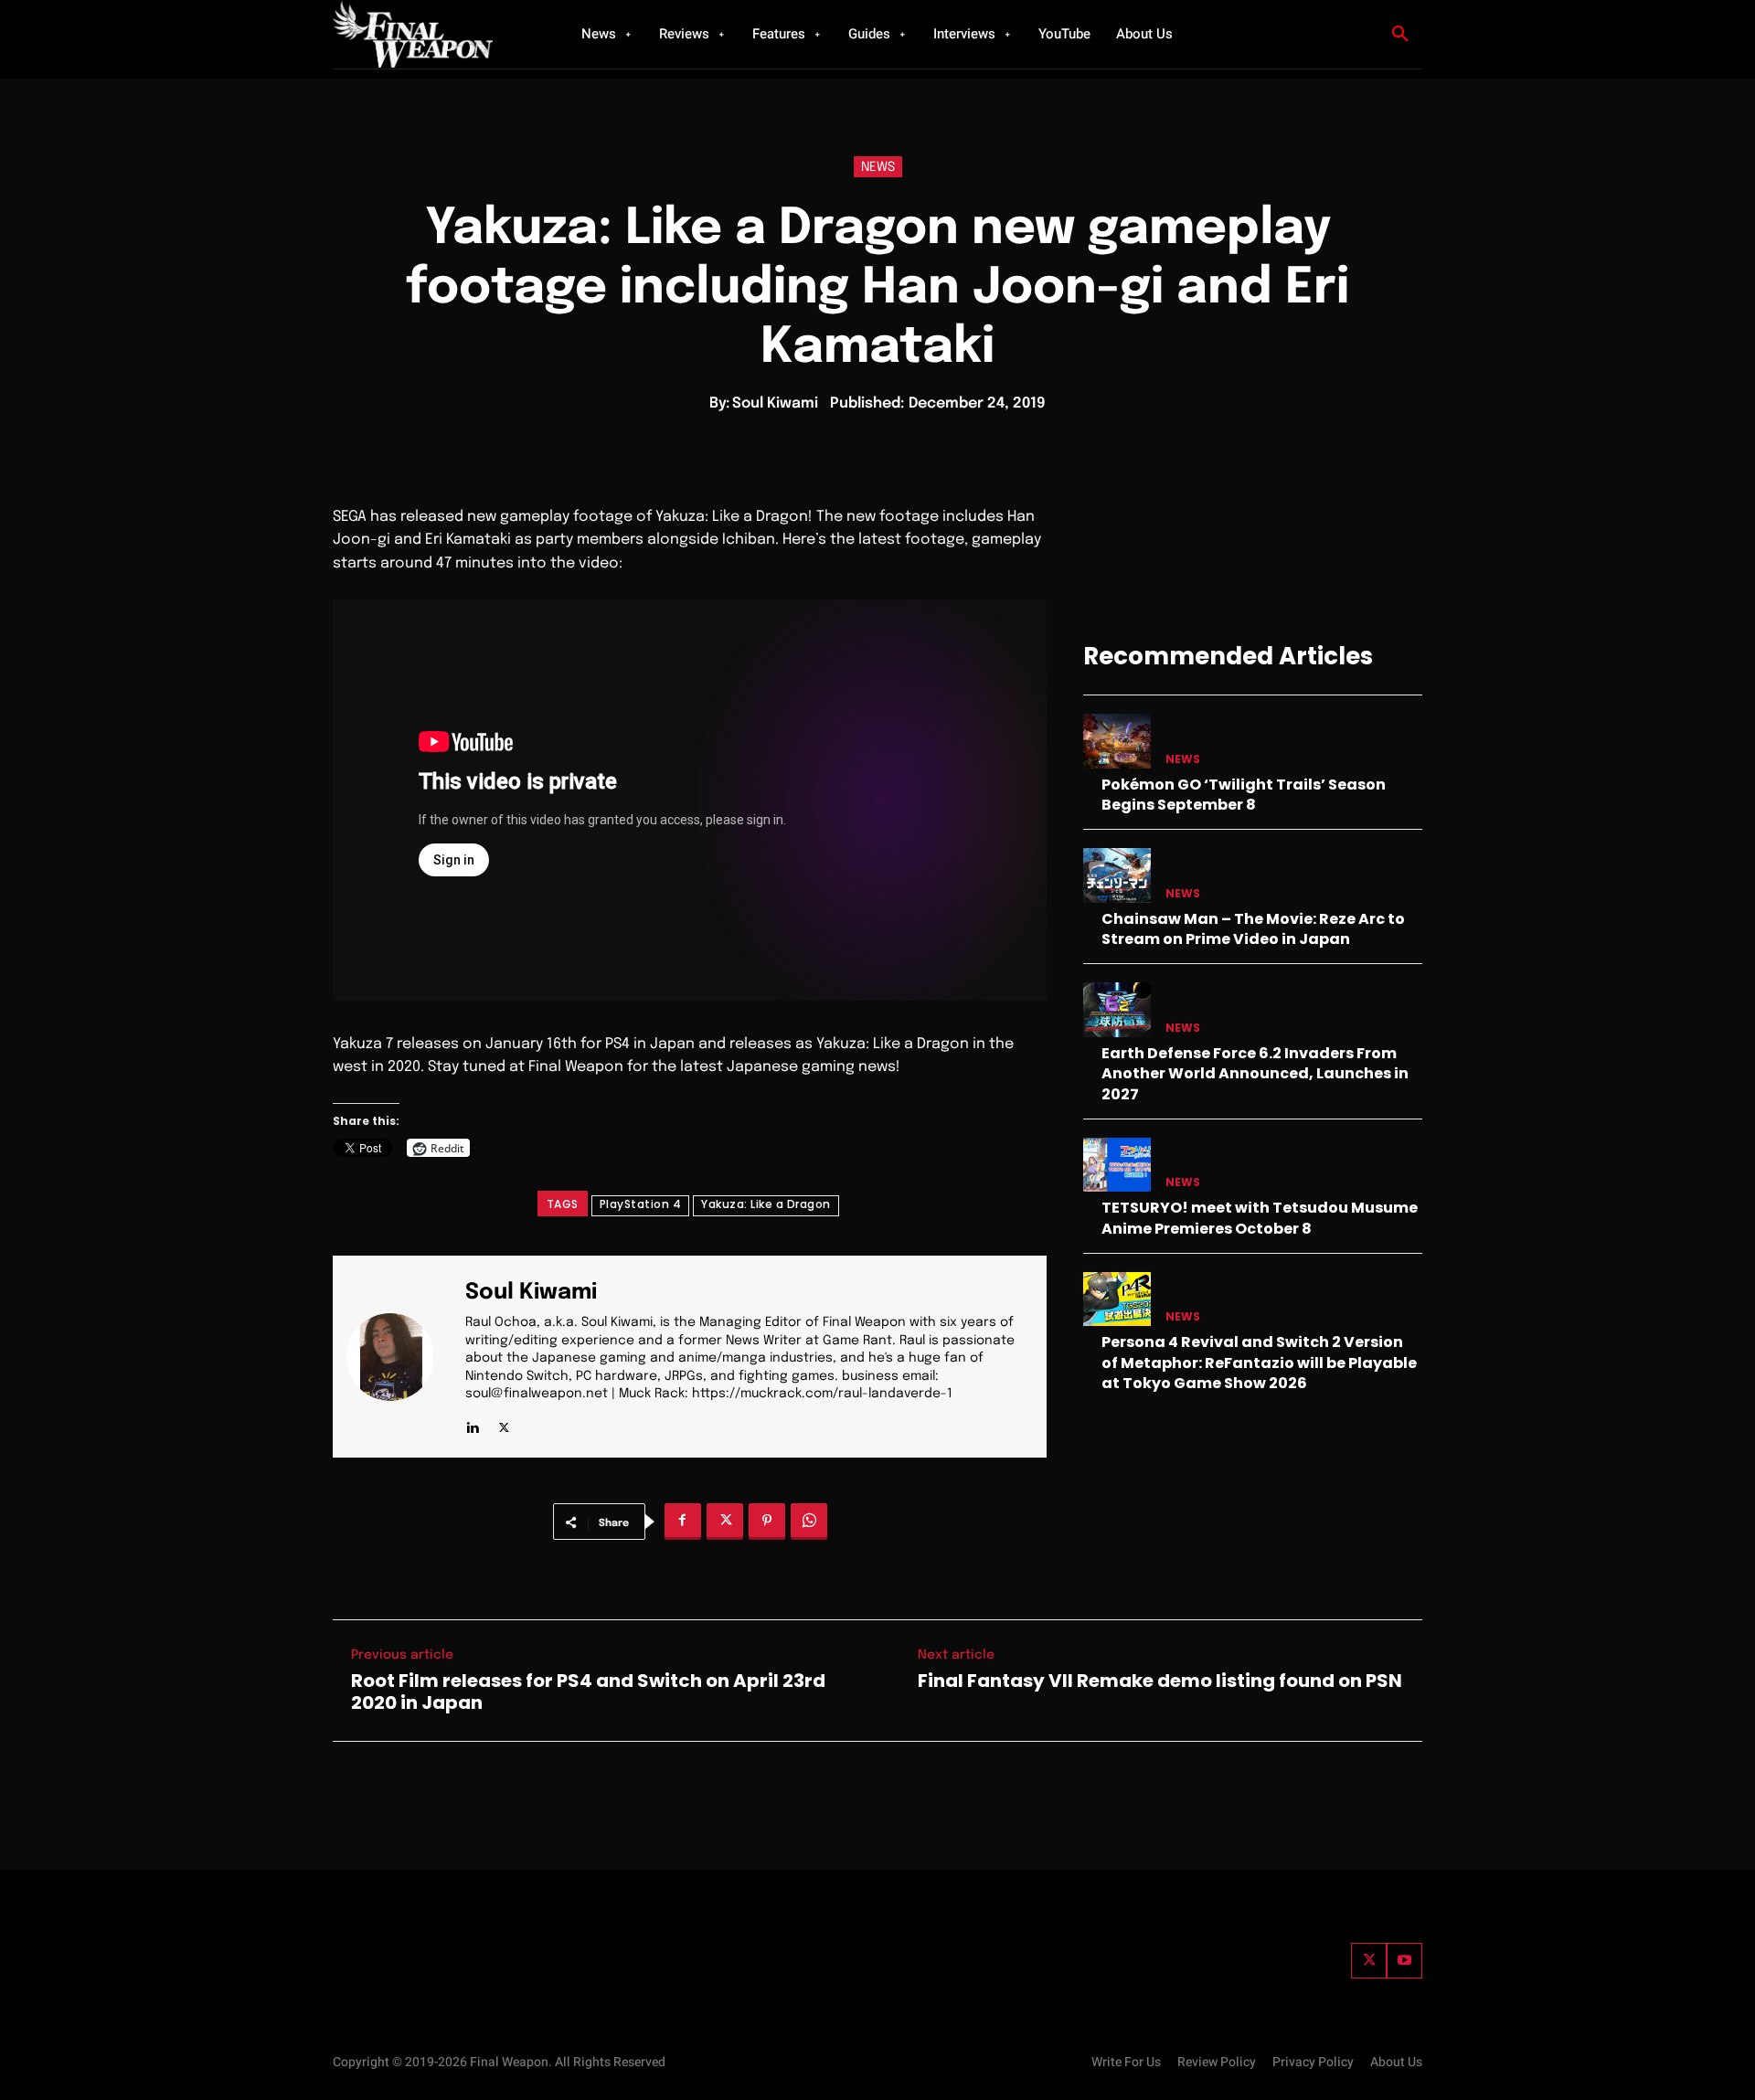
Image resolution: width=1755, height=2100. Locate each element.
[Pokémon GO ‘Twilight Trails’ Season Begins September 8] (1117, 741)
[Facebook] (683, 1522)
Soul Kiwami (775, 403)
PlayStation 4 (641, 1204)
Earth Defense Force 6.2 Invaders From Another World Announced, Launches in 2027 (1255, 1074)
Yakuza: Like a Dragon (766, 1204)
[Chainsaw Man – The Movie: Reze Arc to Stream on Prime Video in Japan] (1117, 875)
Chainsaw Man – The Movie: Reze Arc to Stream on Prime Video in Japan (1253, 929)
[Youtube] (1404, 1961)
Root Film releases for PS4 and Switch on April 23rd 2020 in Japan (588, 1692)
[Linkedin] (472, 1423)
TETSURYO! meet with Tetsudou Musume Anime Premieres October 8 (1260, 1218)
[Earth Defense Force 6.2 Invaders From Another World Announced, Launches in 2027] (1117, 1009)
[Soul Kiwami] (401, 1357)
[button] (1400, 35)
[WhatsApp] (809, 1522)
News (878, 167)
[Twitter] (1369, 1961)
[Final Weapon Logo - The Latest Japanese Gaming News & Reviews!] (434, 34)
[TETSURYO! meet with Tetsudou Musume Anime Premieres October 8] (1117, 1165)
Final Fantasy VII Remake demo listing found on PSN (1160, 1681)
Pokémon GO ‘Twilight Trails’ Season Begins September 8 (1244, 795)
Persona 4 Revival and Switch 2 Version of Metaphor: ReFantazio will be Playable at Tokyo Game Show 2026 (1259, 1363)
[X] (504, 1423)
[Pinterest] (767, 1522)
